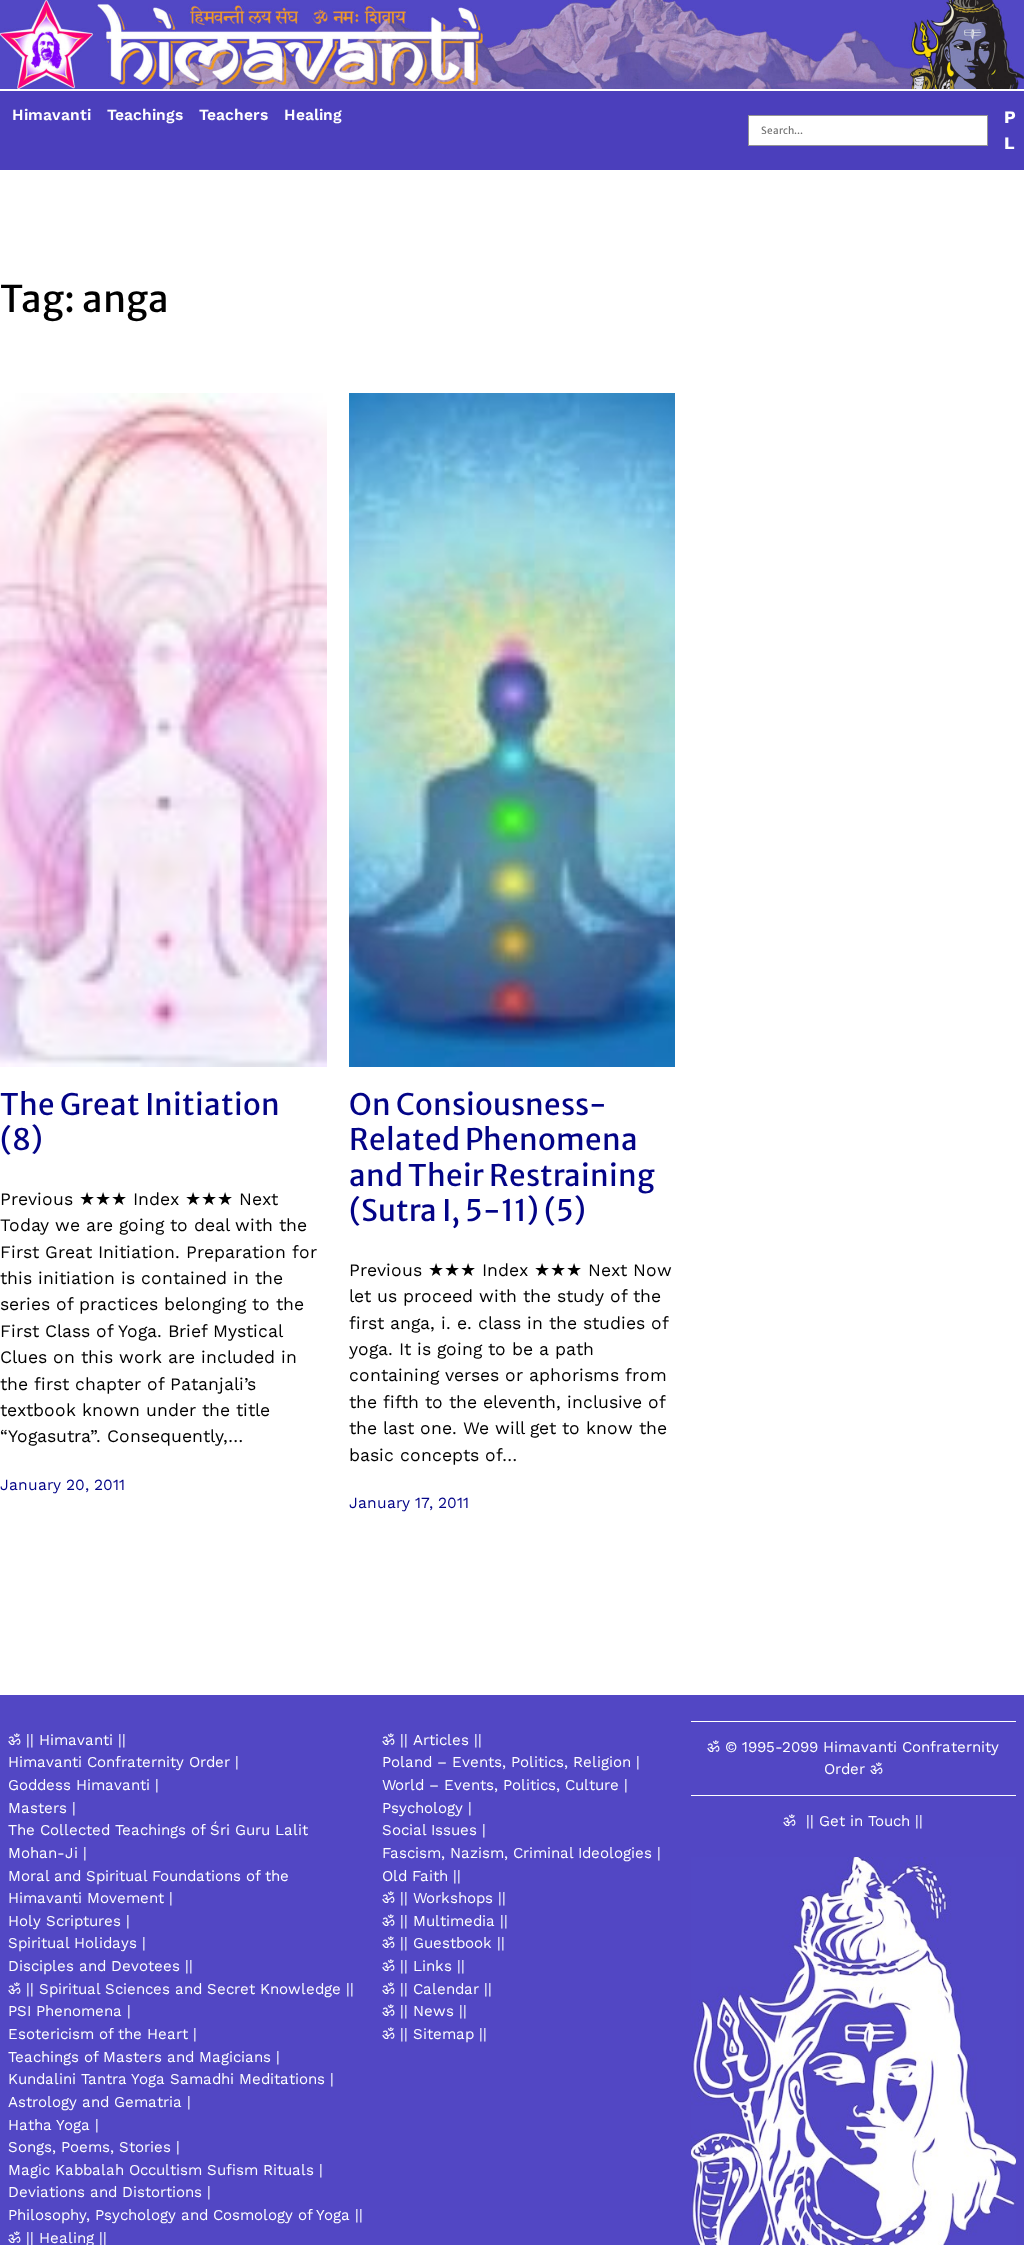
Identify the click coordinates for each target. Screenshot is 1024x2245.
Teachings (145, 115)
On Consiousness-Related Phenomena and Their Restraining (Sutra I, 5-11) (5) (502, 1158)
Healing (313, 115)
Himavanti (51, 115)
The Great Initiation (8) (140, 1122)
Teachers (233, 115)
